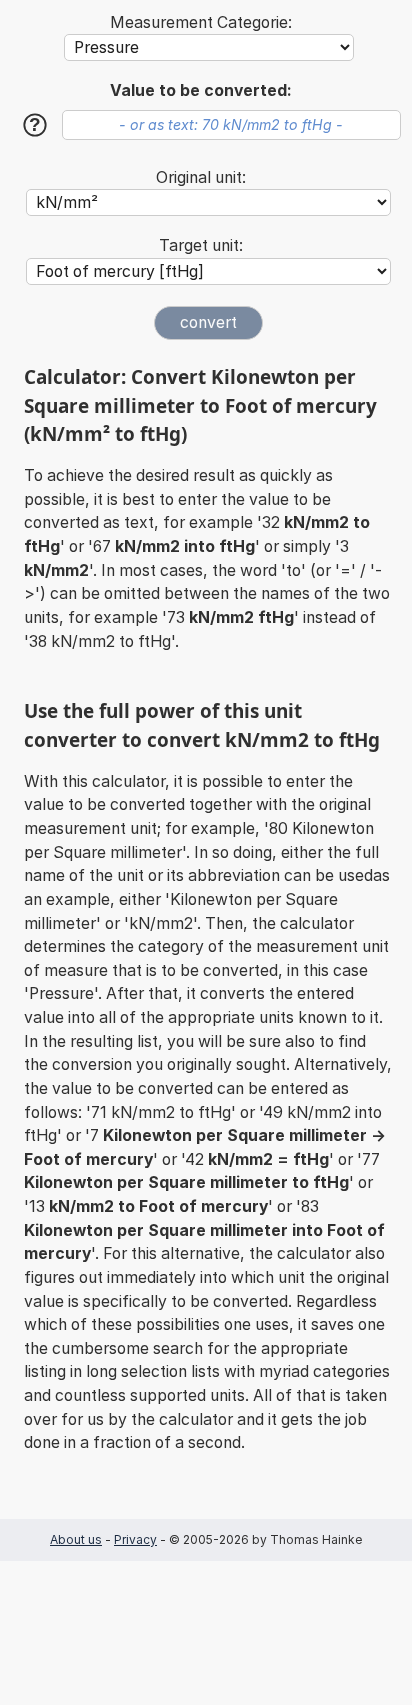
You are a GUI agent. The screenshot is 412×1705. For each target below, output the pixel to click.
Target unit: (201, 245)
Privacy (135, 1539)
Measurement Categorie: (201, 22)
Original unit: (201, 177)
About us (76, 1539)
